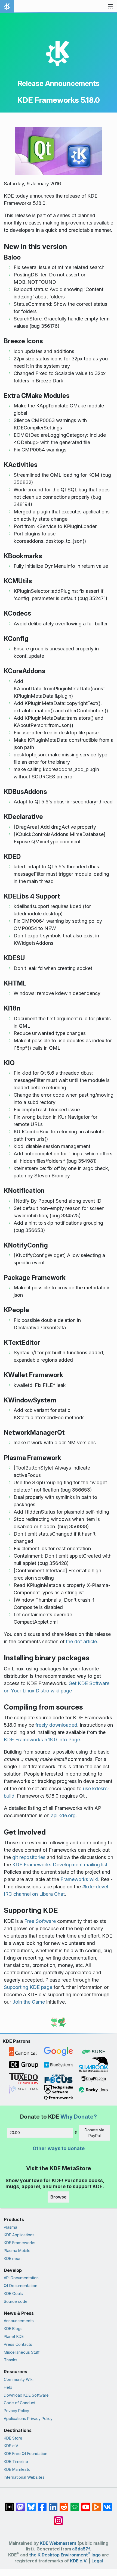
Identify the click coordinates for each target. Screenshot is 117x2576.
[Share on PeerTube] (97, 2504)
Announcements (19, 2321)
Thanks (11, 2360)
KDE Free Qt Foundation (26, 2454)
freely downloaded (56, 1725)
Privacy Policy (16, 2411)
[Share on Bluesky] (31, 2504)
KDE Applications (19, 2235)
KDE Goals (13, 2293)
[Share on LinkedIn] (53, 2504)
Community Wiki (19, 2379)
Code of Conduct (20, 2403)
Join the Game (29, 2002)
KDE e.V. (11, 2446)
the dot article (81, 1641)
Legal (97, 2561)
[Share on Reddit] (64, 2504)
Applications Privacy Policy (28, 2418)
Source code (16, 2301)
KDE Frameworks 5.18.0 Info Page (42, 1740)
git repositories (29, 1857)
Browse (59, 2197)
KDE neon (13, 2258)
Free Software (40, 1921)
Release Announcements (59, 83)
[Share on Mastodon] (20, 2504)
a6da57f (81, 2549)
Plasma (10, 2227)
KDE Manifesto (17, 2469)
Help (8, 2387)
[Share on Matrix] (10, 2504)
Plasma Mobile (17, 2251)
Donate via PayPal (94, 2133)
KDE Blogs (13, 2329)
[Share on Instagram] (59, 2518)
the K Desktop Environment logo (65, 2555)
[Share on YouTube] (86, 2504)
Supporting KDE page (28, 1987)
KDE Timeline (16, 2461)
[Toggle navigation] (110, 7)
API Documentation (21, 2278)
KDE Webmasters (58, 2543)
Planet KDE (14, 2336)
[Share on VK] (107, 2504)
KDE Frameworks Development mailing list (60, 1865)
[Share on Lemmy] (75, 2504)
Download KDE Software (26, 2395)
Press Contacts (18, 2344)
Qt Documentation (21, 2286)
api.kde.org (63, 1815)
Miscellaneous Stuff (22, 2352)
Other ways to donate (59, 2148)
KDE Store (13, 2438)
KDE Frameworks (20, 2243)
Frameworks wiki (79, 1879)
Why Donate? (79, 2117)
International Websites (24, 2477)
